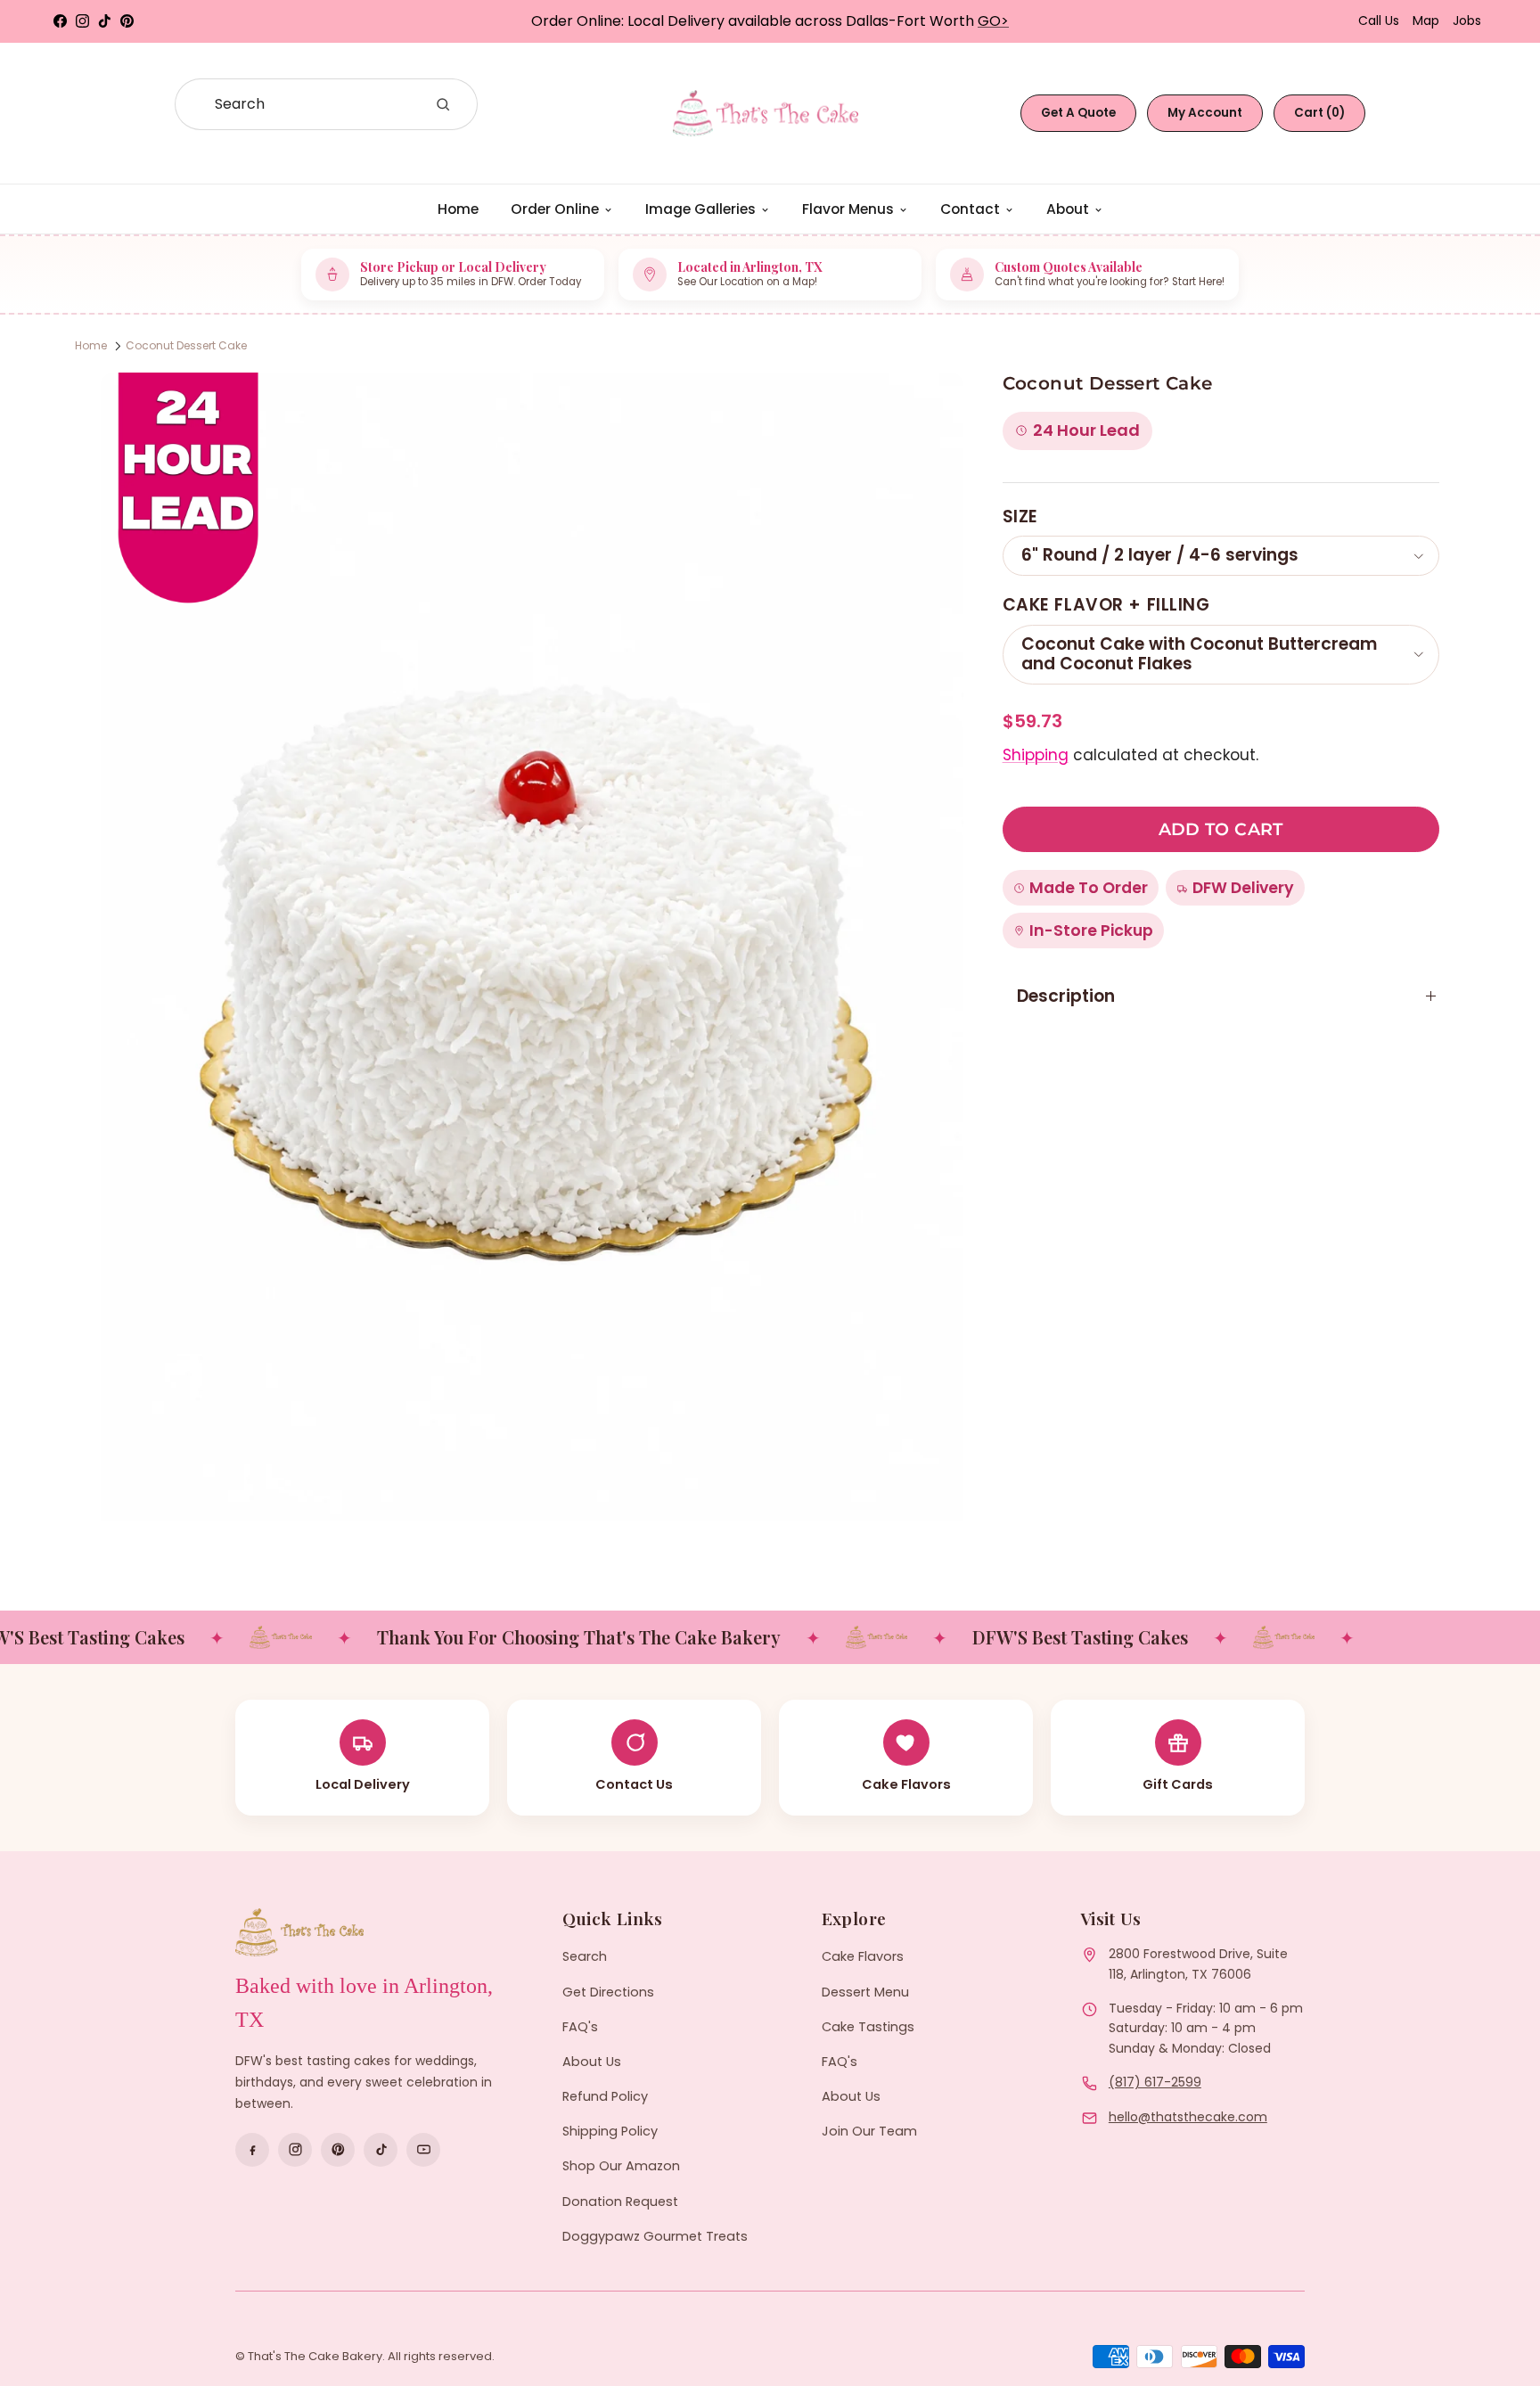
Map (1426, 20)
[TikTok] (381, 2150)
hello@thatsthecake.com (1188, 2117)
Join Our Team (869, 2131)
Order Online (555, 209)
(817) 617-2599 (1155, 2082)
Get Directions (608, 1992)
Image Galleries (700, 209)
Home (458, 209)
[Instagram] (295, 2150)
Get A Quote (1078, 113)
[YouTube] (423, 2150)
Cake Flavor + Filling (1106, 605)
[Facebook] (252, 2150)
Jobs (1467, 20)
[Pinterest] (338, 2150)
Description (1066, 996)
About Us (592, 2062)
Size (1020, 517)
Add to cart (1221, 829)
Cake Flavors (863, 1956)
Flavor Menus (848, 209)
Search (585, 1956)
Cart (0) (1319, 113)
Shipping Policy (610, 2131)
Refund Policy (605, 2096)
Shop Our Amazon (621, 2166)
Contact (970, 209)
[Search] (443, 104)
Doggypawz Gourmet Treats (655, 2236)
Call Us (1379, 20)
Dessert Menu (865, 1992)
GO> (993, 21)
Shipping (1036, 755)
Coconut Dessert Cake (186, 345)
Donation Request (620, 2202)
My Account (1205, 113)
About (1068, 209)
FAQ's (580, 2027)
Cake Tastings (868, 2027)
